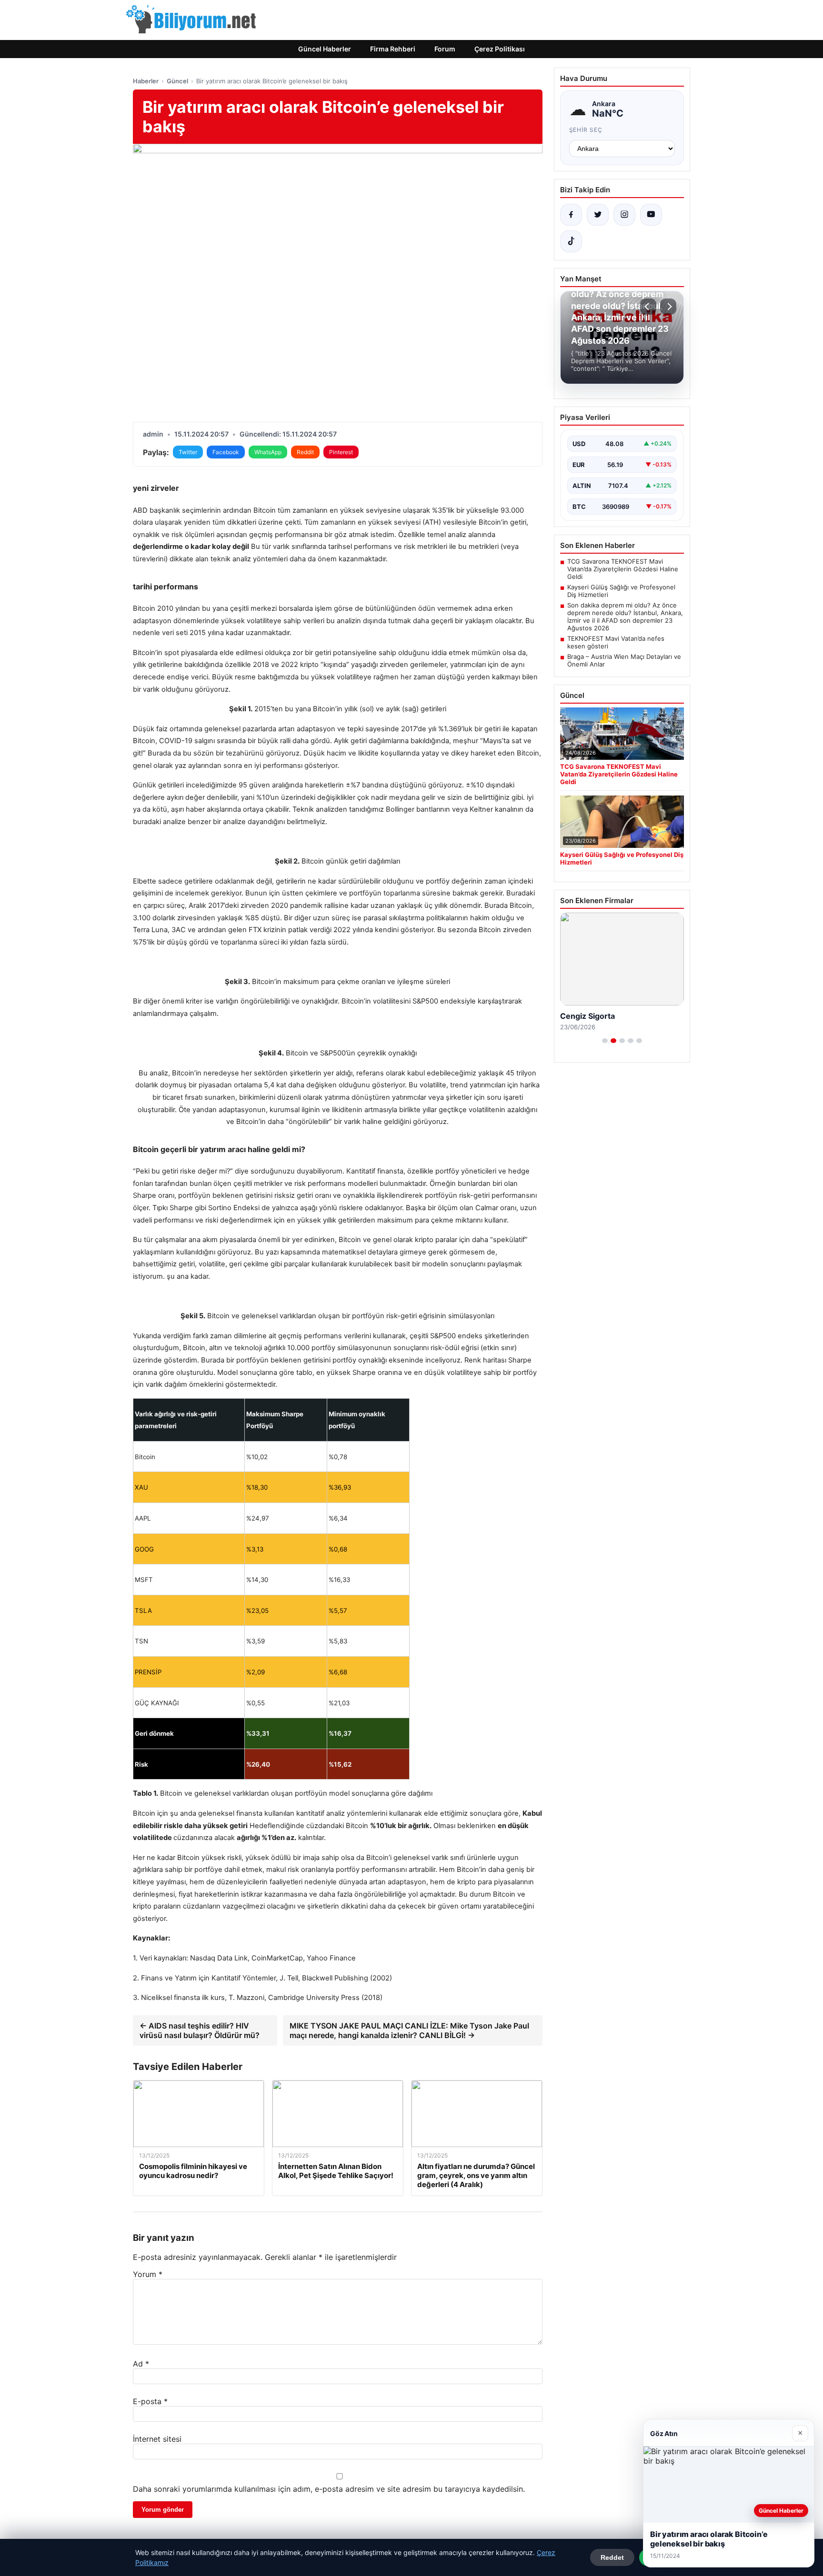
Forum (445, 49)
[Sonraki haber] (668, 307)
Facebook (226, 452)
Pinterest (341, 452)
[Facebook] (571, 215)
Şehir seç (586, 130)
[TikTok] (571, 241)
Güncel (177, 81)
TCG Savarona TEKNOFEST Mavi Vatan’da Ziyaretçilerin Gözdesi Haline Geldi (623, 569)
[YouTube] (651, 215)
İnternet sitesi (157, 2439)
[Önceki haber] (648, 307)
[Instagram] (624, 215)
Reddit (305, 452)
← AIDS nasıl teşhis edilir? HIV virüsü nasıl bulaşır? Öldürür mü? (200, 2030)
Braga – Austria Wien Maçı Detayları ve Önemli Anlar (624, 660)
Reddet (612, 2557)
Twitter (188, 452)
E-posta (150, 2401)
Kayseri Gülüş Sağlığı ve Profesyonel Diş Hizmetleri (621, 591)
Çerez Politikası (500, 49)
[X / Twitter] (598, 215)
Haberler (146, 81)
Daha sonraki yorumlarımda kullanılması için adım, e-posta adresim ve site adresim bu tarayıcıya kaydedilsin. (329, 2489)
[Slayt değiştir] (605, 1041)
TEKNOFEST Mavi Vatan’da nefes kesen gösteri (616, 642)
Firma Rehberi (393, 49)
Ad (141, 2364)
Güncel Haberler (325, 49)
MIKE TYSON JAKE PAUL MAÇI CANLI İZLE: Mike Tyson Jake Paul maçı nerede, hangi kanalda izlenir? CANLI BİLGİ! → (409, 2030)
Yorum (148, 2274)
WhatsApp (268, 452)
